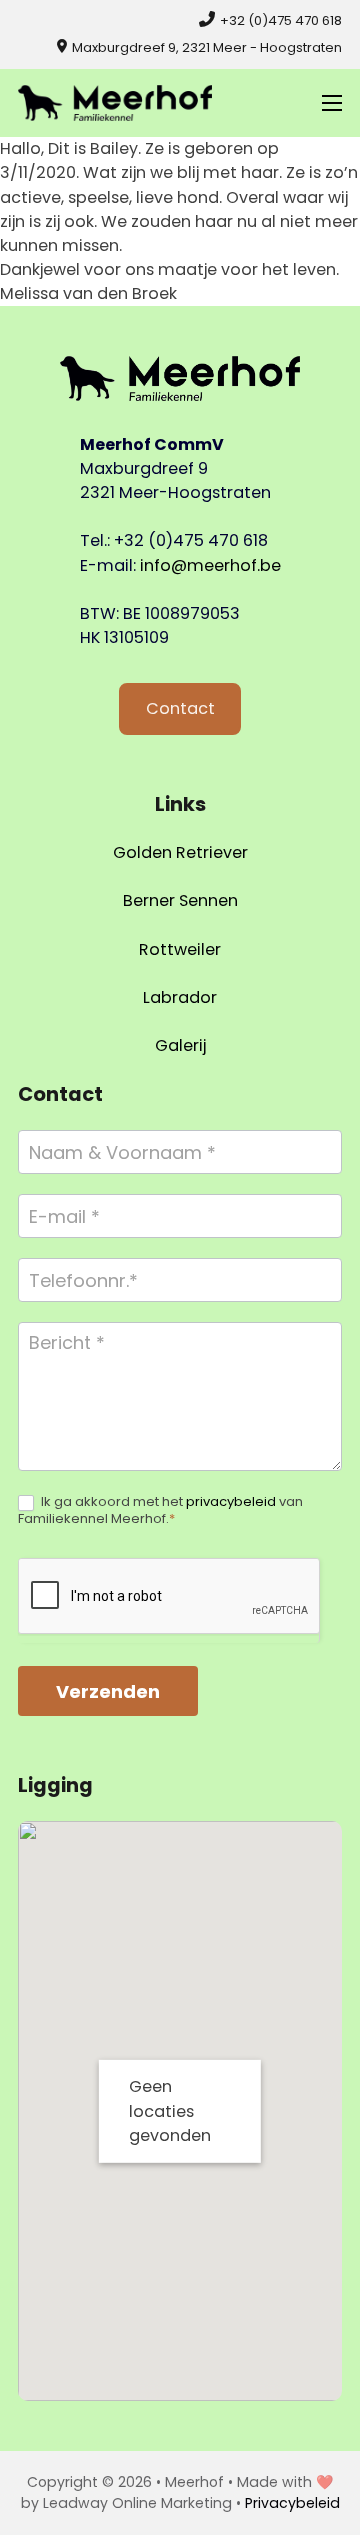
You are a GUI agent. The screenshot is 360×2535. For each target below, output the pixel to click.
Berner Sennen (180, 900)
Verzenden (108, 1691)
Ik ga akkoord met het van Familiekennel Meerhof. (160, 1511)
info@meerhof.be (210, 565)
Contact (180, 708)
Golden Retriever (180, 852)
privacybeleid (231, 1501)
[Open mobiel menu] (332, 103)
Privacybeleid (292, 2503)
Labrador (180, 997)
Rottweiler (180, 949)
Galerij (180, 1045)
